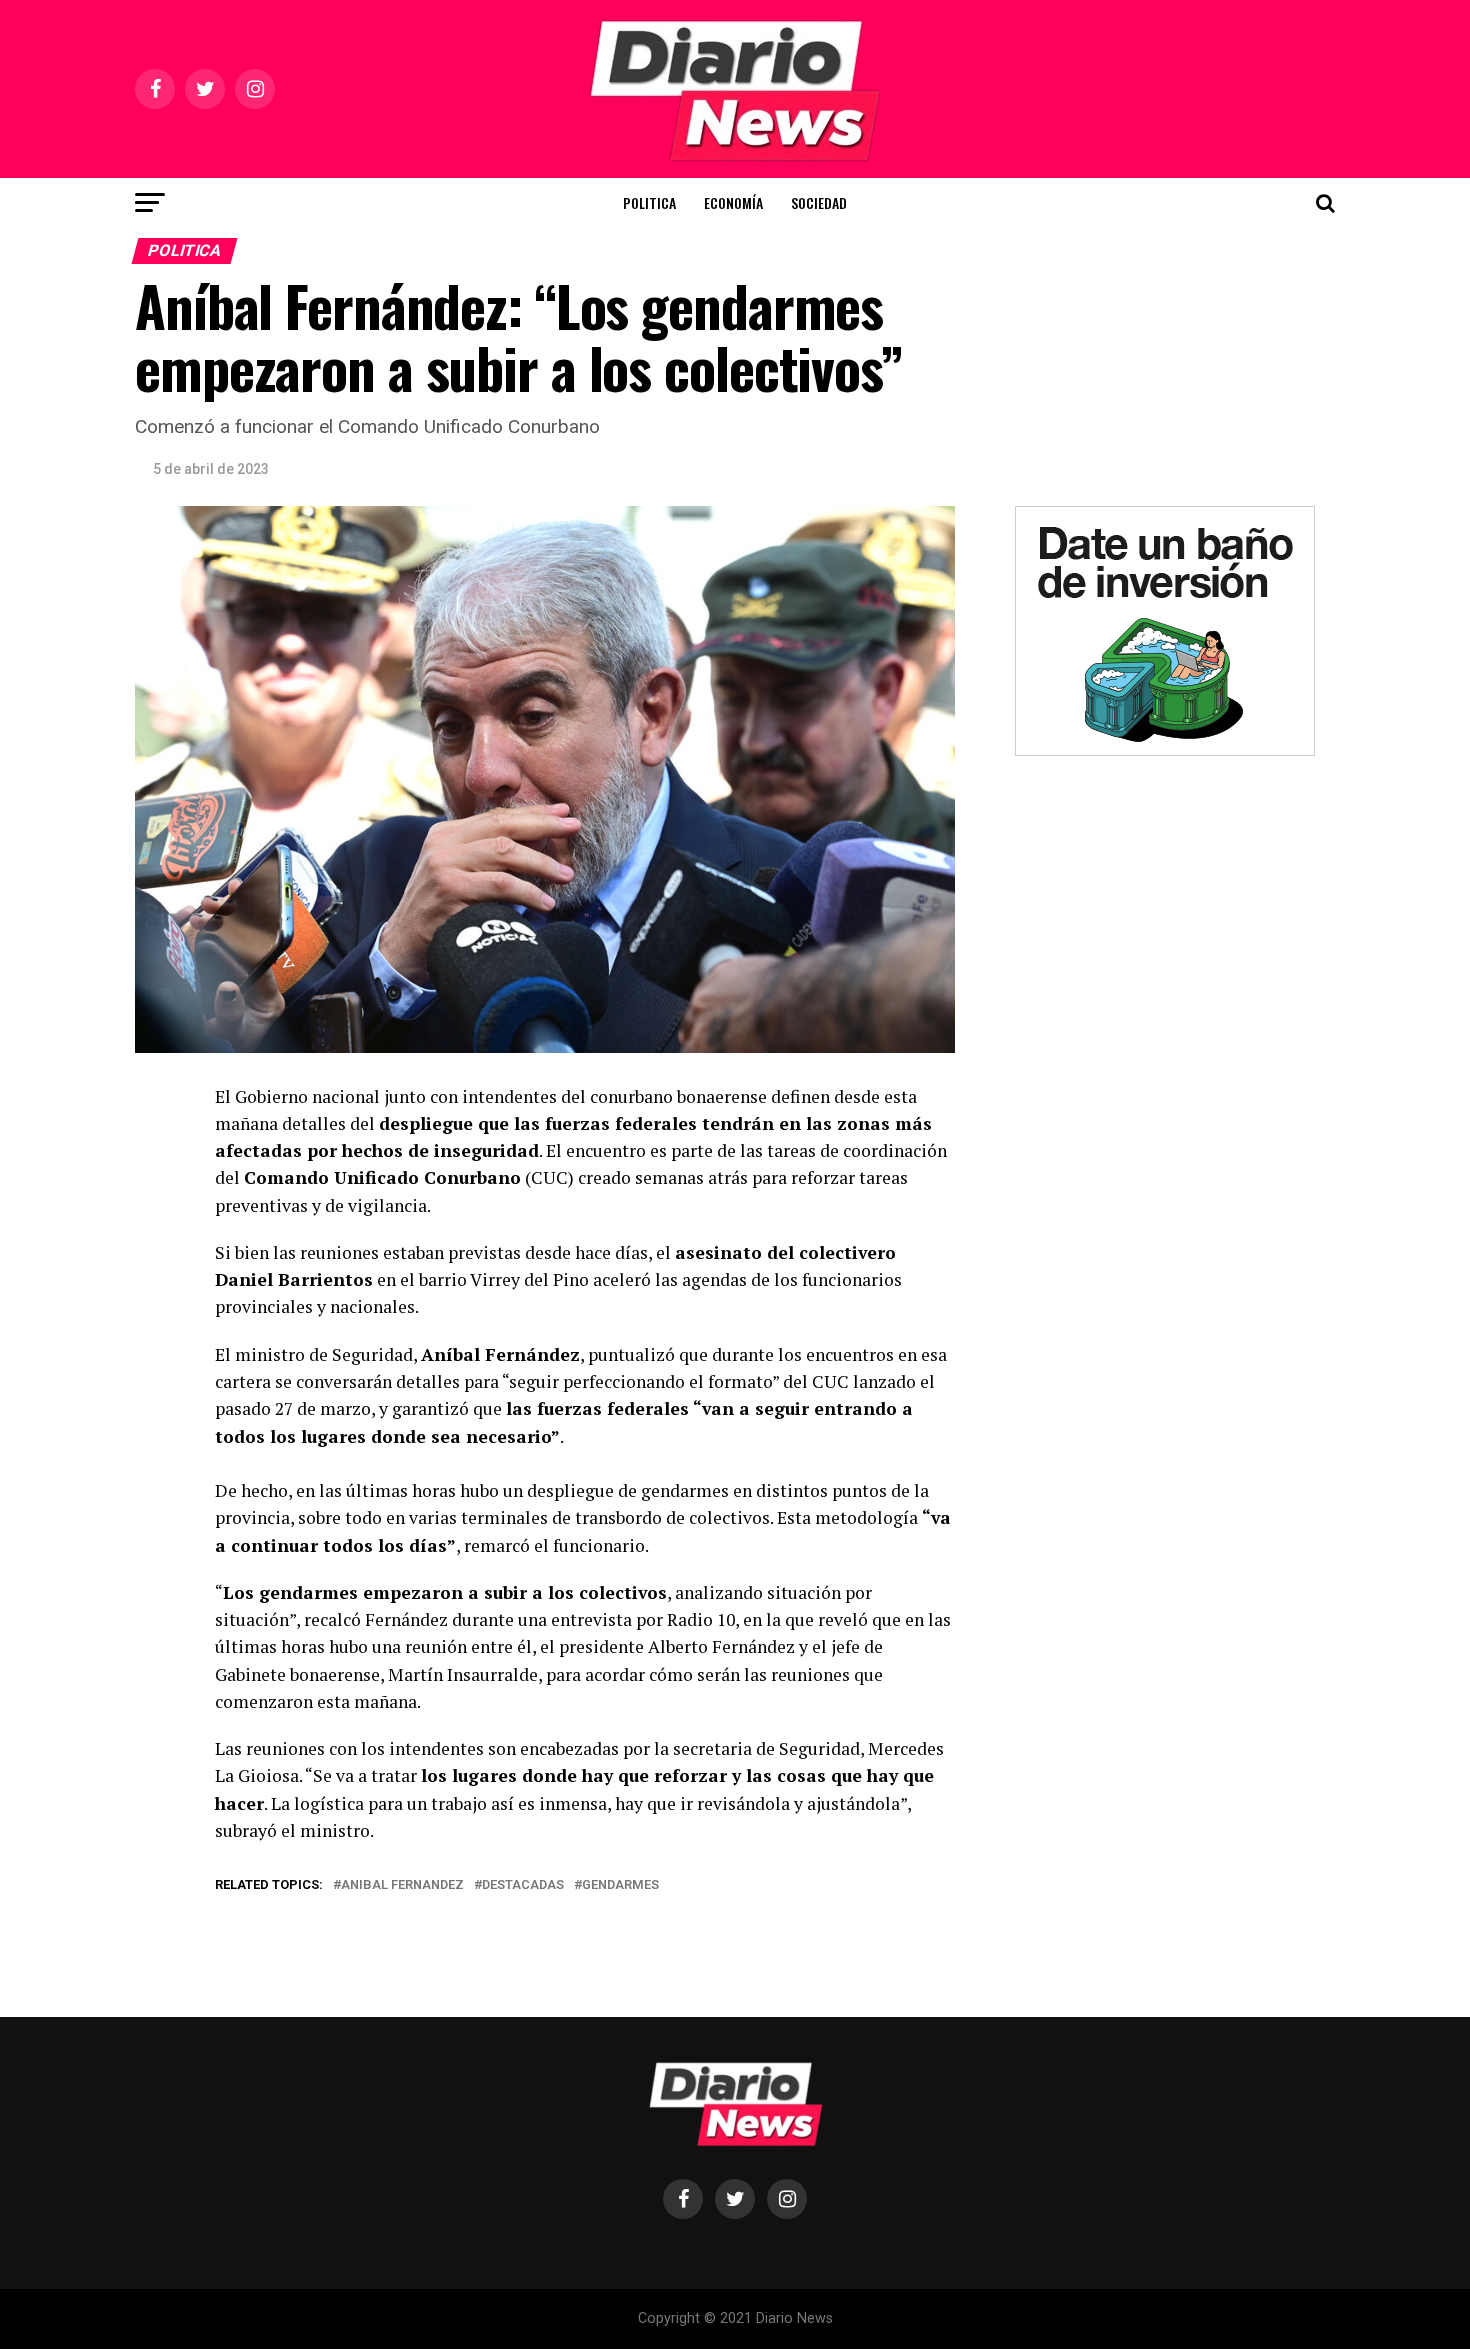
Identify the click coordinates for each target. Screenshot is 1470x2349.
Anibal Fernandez (402, 1885)
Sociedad (819, 202)
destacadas (523, 1885)
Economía (733, 202)
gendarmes (620, 1885)
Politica (649, 202)
